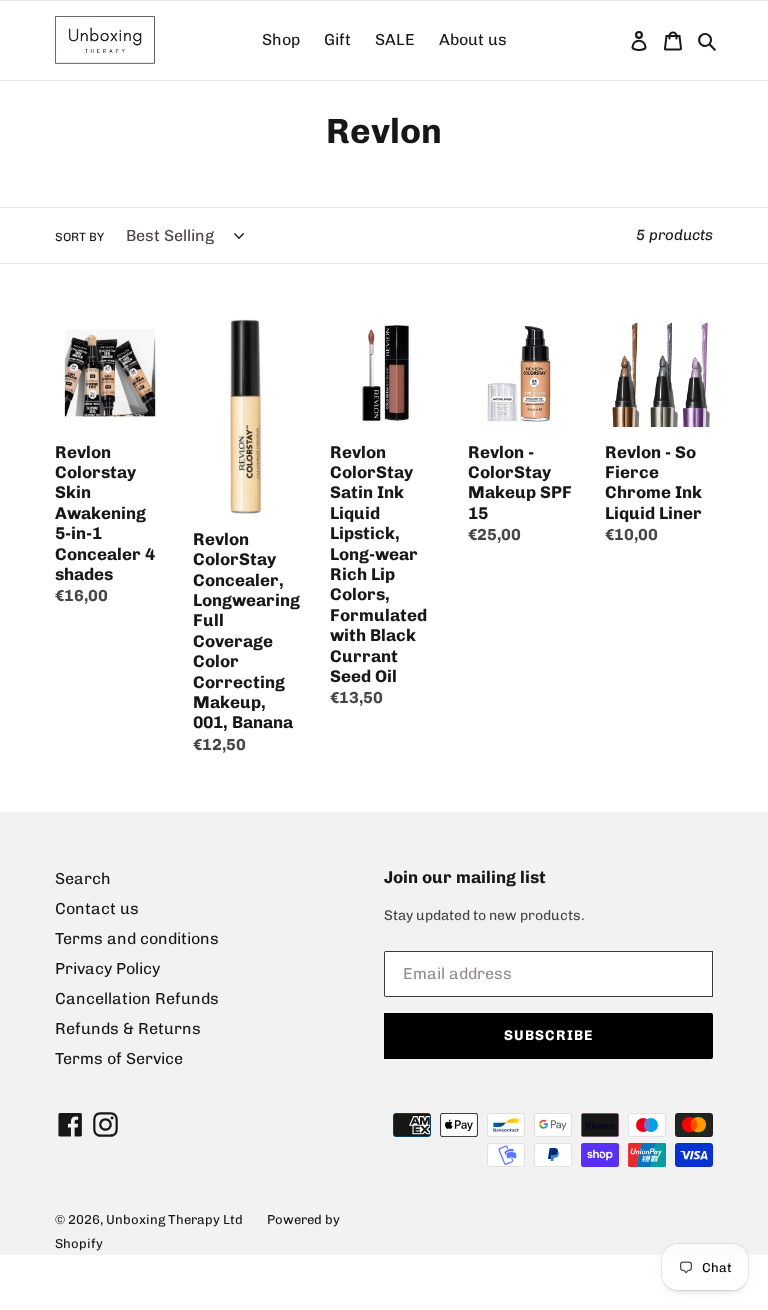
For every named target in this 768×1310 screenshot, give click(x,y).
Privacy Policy (107, 968)
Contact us (97, 908)
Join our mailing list (465, 877)
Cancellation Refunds (137, 998)
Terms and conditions (137, 938)
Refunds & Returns (128, 1028)
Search (83, 878)
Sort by (79, 237)
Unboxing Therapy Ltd (174, 1219)
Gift (337, 39)
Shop (281, 39)
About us (473, 39)
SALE (395, 39)
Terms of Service (119, 1058)
